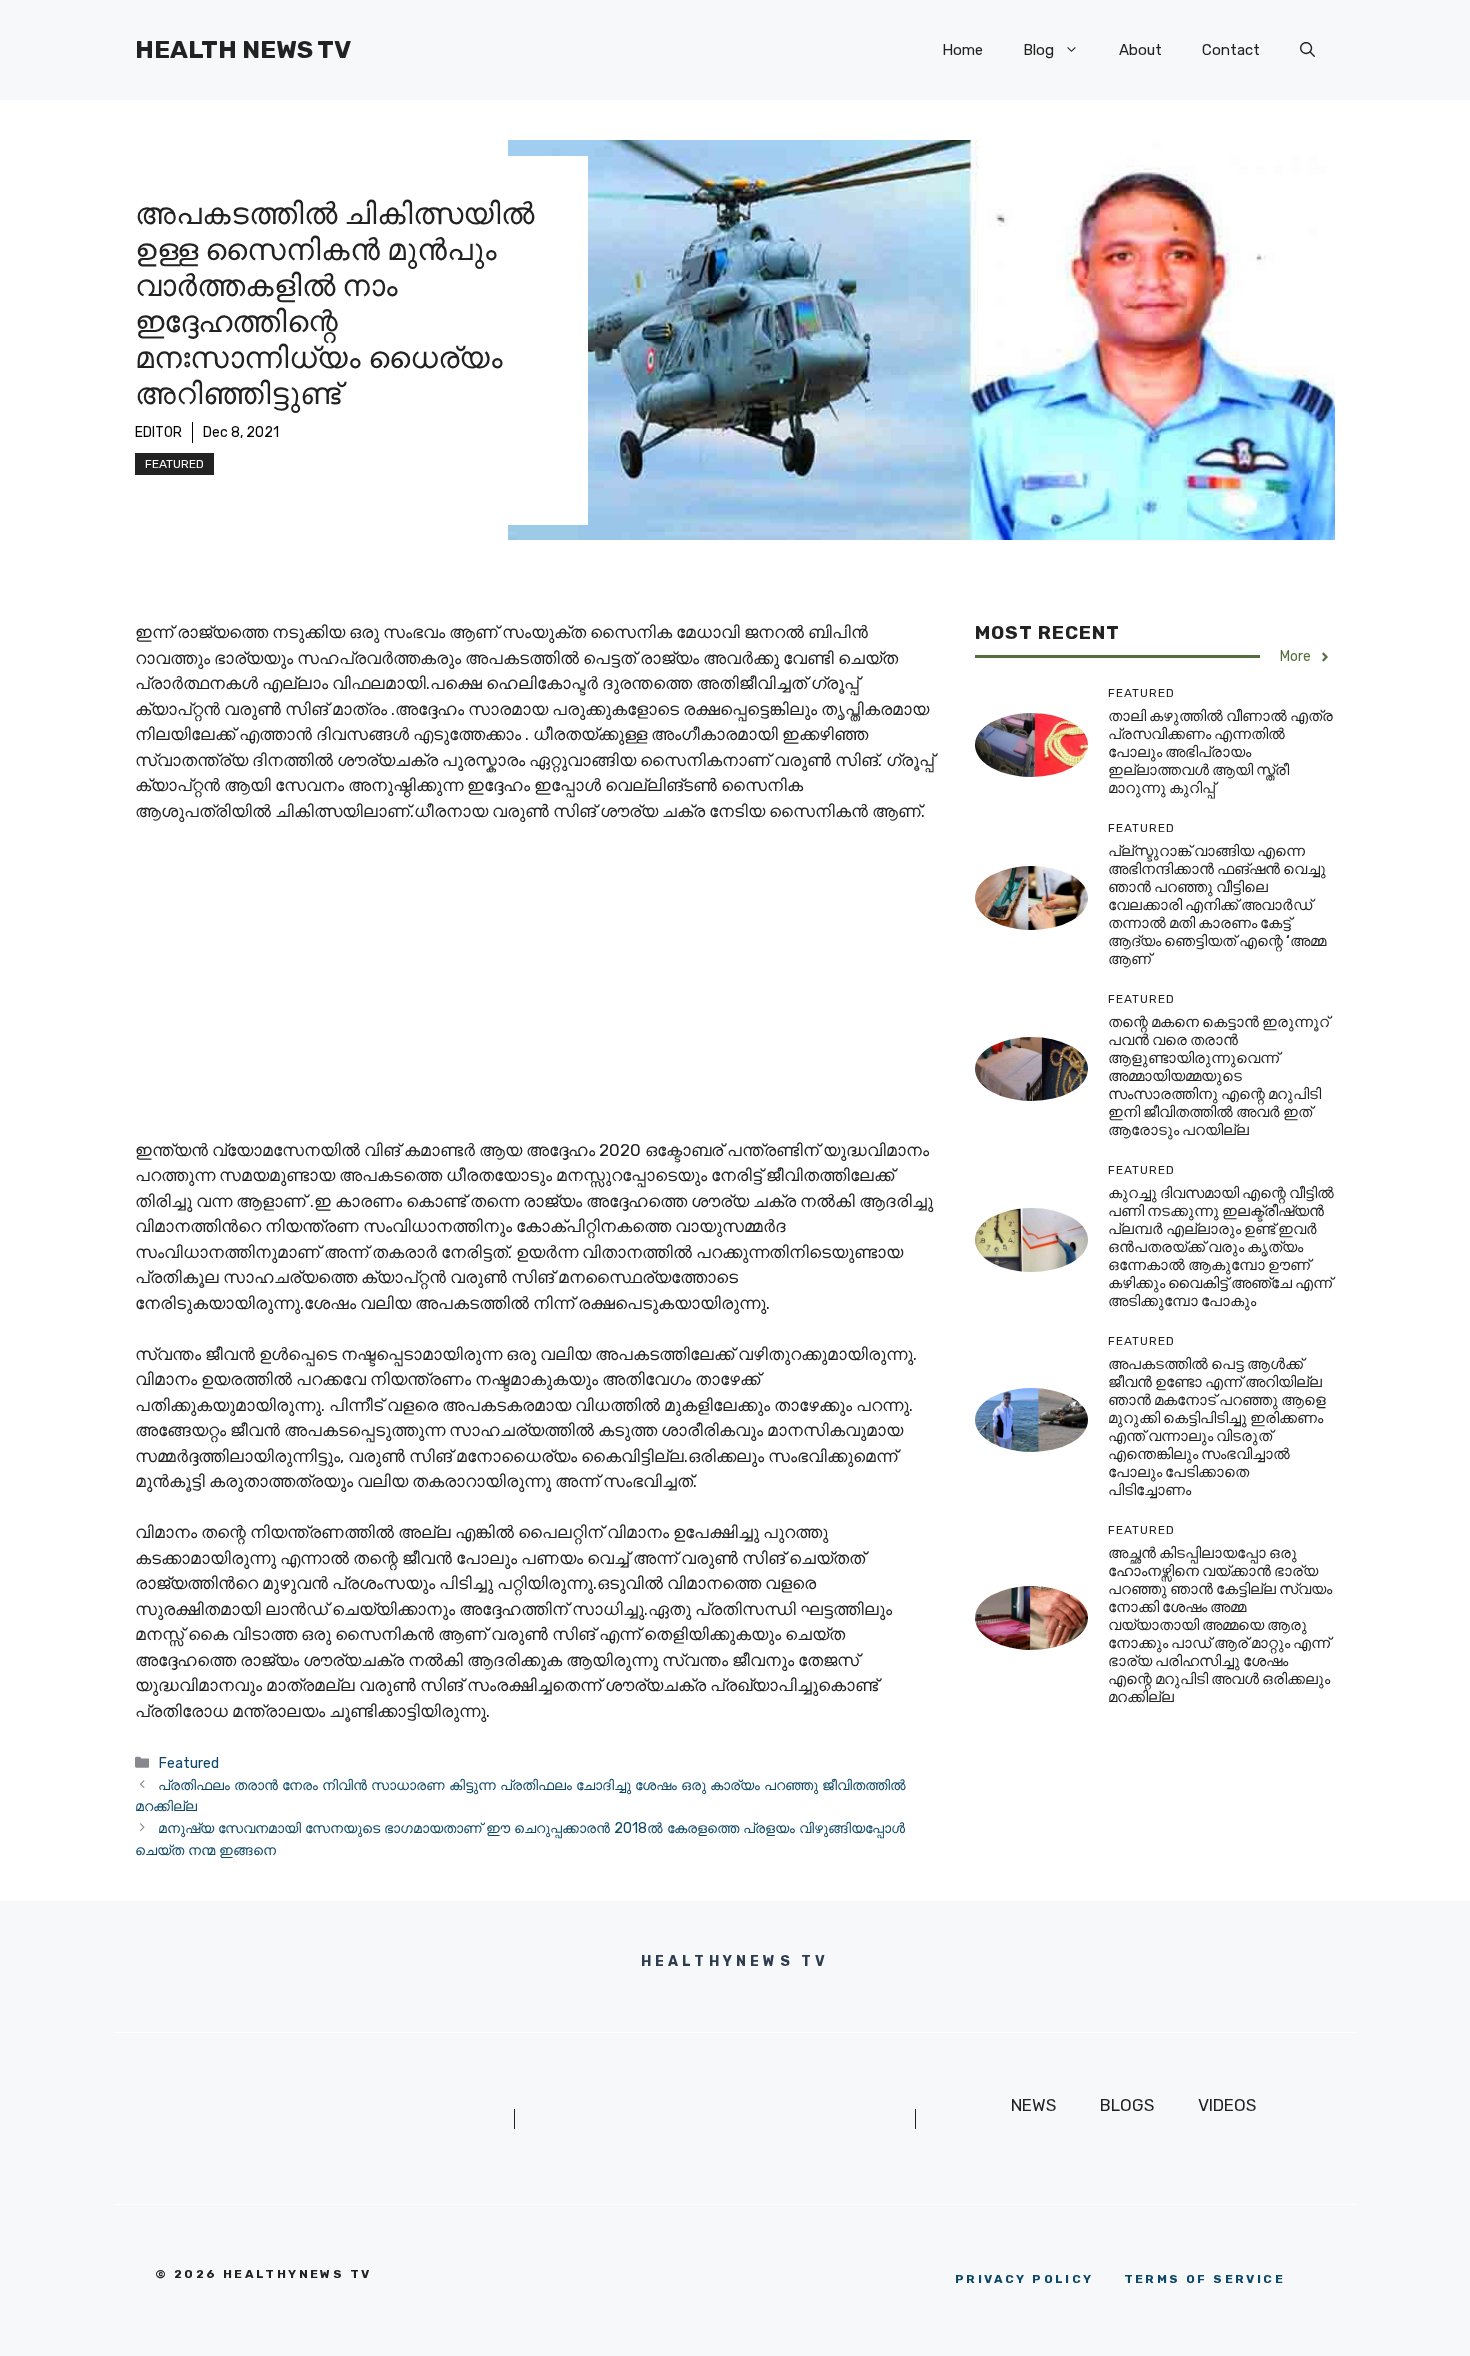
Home (962, 50)
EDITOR (158, 432)
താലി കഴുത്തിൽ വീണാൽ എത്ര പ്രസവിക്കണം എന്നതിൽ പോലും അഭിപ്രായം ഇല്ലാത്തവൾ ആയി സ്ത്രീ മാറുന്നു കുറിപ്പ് (1220, 753)
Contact (1231, 50)
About (1140, 50)
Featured (174, 464)
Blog (1038, 50)
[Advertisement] (535, 990)
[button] (1307, 50)
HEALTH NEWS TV (243, 49)
